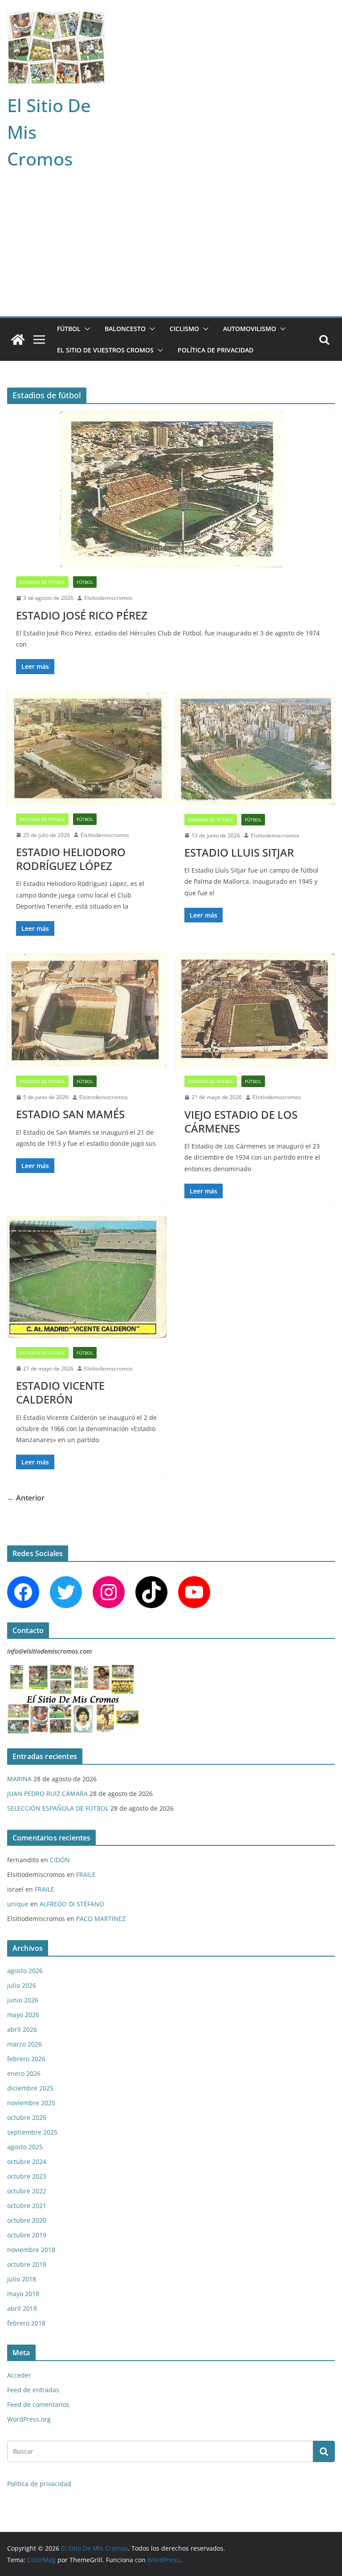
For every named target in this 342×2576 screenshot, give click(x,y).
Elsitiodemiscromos (108, 598)
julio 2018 (22, 2279)
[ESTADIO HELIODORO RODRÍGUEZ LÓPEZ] (87, 748)
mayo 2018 (23, 2294)
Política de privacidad (216, 350)
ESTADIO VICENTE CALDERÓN (60, 1392)
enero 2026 (24, 2073)
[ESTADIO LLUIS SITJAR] (255, 748)
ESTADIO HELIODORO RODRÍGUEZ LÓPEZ (71, 859)
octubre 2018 (27, 2264)
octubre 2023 (27, 2176)
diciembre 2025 (30, 2088)
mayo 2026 (23, 2015)
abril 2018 (22, 2308)
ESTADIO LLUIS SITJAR (239, 852)
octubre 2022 (27, 2191)
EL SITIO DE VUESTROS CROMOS (105, 350)
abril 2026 (22, 2029)
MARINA (19, 1779)
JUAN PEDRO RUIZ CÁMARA (47, 1793)
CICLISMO (184, 329)
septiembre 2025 (32, 2132)
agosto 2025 (25, 2147)
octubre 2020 (27, 2220)
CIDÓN (60, 1860)
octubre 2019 (27, 2235)
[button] (85, 329)
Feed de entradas (33, 2390)
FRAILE (86, 1874)
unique (18, 1904)
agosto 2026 (25, 1971)
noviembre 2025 (31, 2103)
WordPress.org (29, 2419)
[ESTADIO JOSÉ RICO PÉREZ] (171, 489)
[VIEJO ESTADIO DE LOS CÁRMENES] (255, 1010)
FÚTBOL (69, 329)
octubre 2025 (27, 2117)
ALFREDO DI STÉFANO (72, 1904)
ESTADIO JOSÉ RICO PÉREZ (82, 615)
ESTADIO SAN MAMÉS (70, 1114)
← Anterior (26, 1498)
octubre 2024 (27, 2161)
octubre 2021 (27, 2206)
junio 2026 (23, 2000)
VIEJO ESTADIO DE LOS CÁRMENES (241, 1121)
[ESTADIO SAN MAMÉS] (87, 1010)
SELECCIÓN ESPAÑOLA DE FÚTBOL (58, 1808)
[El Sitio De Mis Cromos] (18, 340)
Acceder (19, 2375)
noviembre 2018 (31, 2250)
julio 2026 (22, 1985)
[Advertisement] (171, 250)
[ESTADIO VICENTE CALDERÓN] (87, 1277)
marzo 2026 (24, 2044)
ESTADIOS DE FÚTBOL (42, 582)
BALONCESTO (125, 329)
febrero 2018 (26, 2323)
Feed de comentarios (38, 2404)
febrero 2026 (26, 2059)
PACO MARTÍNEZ (101, 1919)
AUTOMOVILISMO (250, 329)
